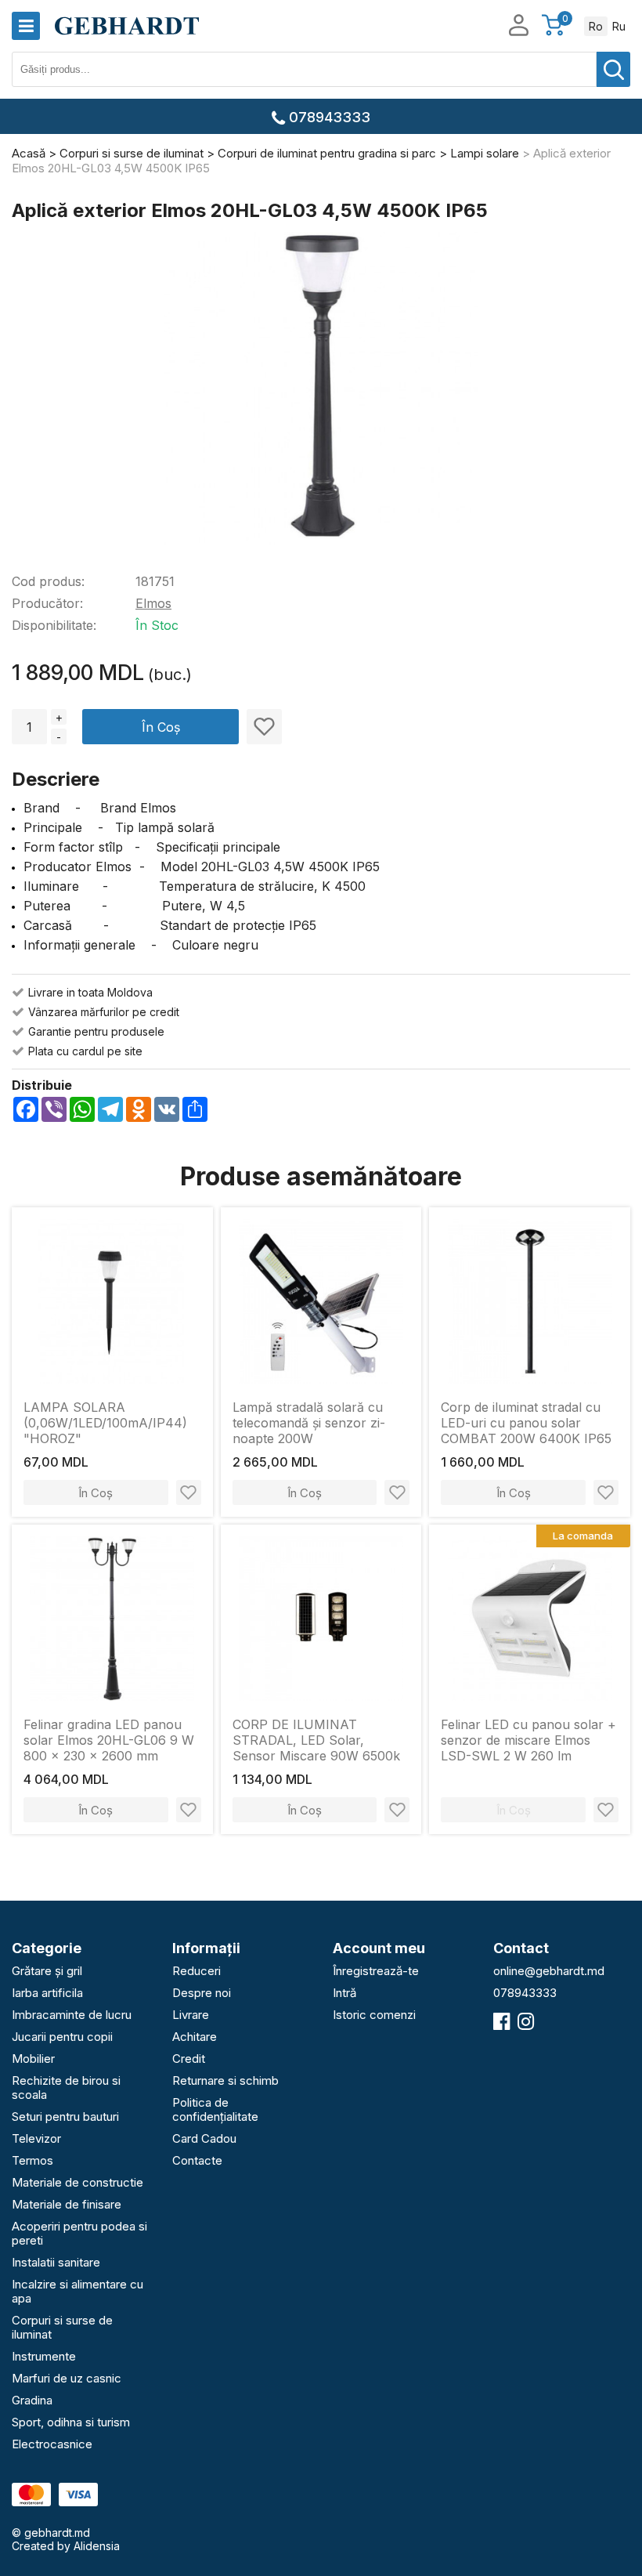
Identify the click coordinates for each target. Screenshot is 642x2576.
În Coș (161, 727)
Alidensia (97, 2546)
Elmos (153, 603)
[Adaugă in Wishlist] (264, 727)
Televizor (36, 2138)
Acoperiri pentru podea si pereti (79, 2233)
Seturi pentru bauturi (65, 2117)
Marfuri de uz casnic (67, 2378)
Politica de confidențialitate (215, 2109)
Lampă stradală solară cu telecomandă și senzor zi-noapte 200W (309, 1423)
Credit (189, 2059)
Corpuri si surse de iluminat (62, 2327)
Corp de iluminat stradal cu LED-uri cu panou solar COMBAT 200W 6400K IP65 (526, 1423)
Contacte (197, 2160)
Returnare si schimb (225, 2080)
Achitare (195, 2037)
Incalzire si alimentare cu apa (78, 2291)
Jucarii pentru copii (62, 2037)
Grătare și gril (47, 1971)
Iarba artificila (47, 1993)
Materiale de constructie (78, 2182)
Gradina (32, 2400)
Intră (344, 1993)
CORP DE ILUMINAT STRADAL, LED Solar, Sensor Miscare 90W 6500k (316, 1740)
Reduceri (197, 1971)
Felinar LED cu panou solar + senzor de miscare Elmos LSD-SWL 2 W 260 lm (528, 1740)
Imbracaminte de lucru (72, 2015)
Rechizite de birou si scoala (66, 2088)
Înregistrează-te (376, 1971)
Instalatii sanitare (56, 2262)
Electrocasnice (52, 2444)
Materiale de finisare (67, 2204)
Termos (32, 2160)
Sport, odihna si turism (71, 2422)
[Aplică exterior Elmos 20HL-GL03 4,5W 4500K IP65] (321, 390)
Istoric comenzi (374, 2015)
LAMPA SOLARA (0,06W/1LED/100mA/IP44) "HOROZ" (105, 1423)
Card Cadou (204, 2138)
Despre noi (202, 1993)
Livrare (191, 2015)
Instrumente (44, 2356)
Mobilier (33, 2059)
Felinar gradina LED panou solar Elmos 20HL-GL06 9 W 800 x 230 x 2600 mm (109, 1740)
